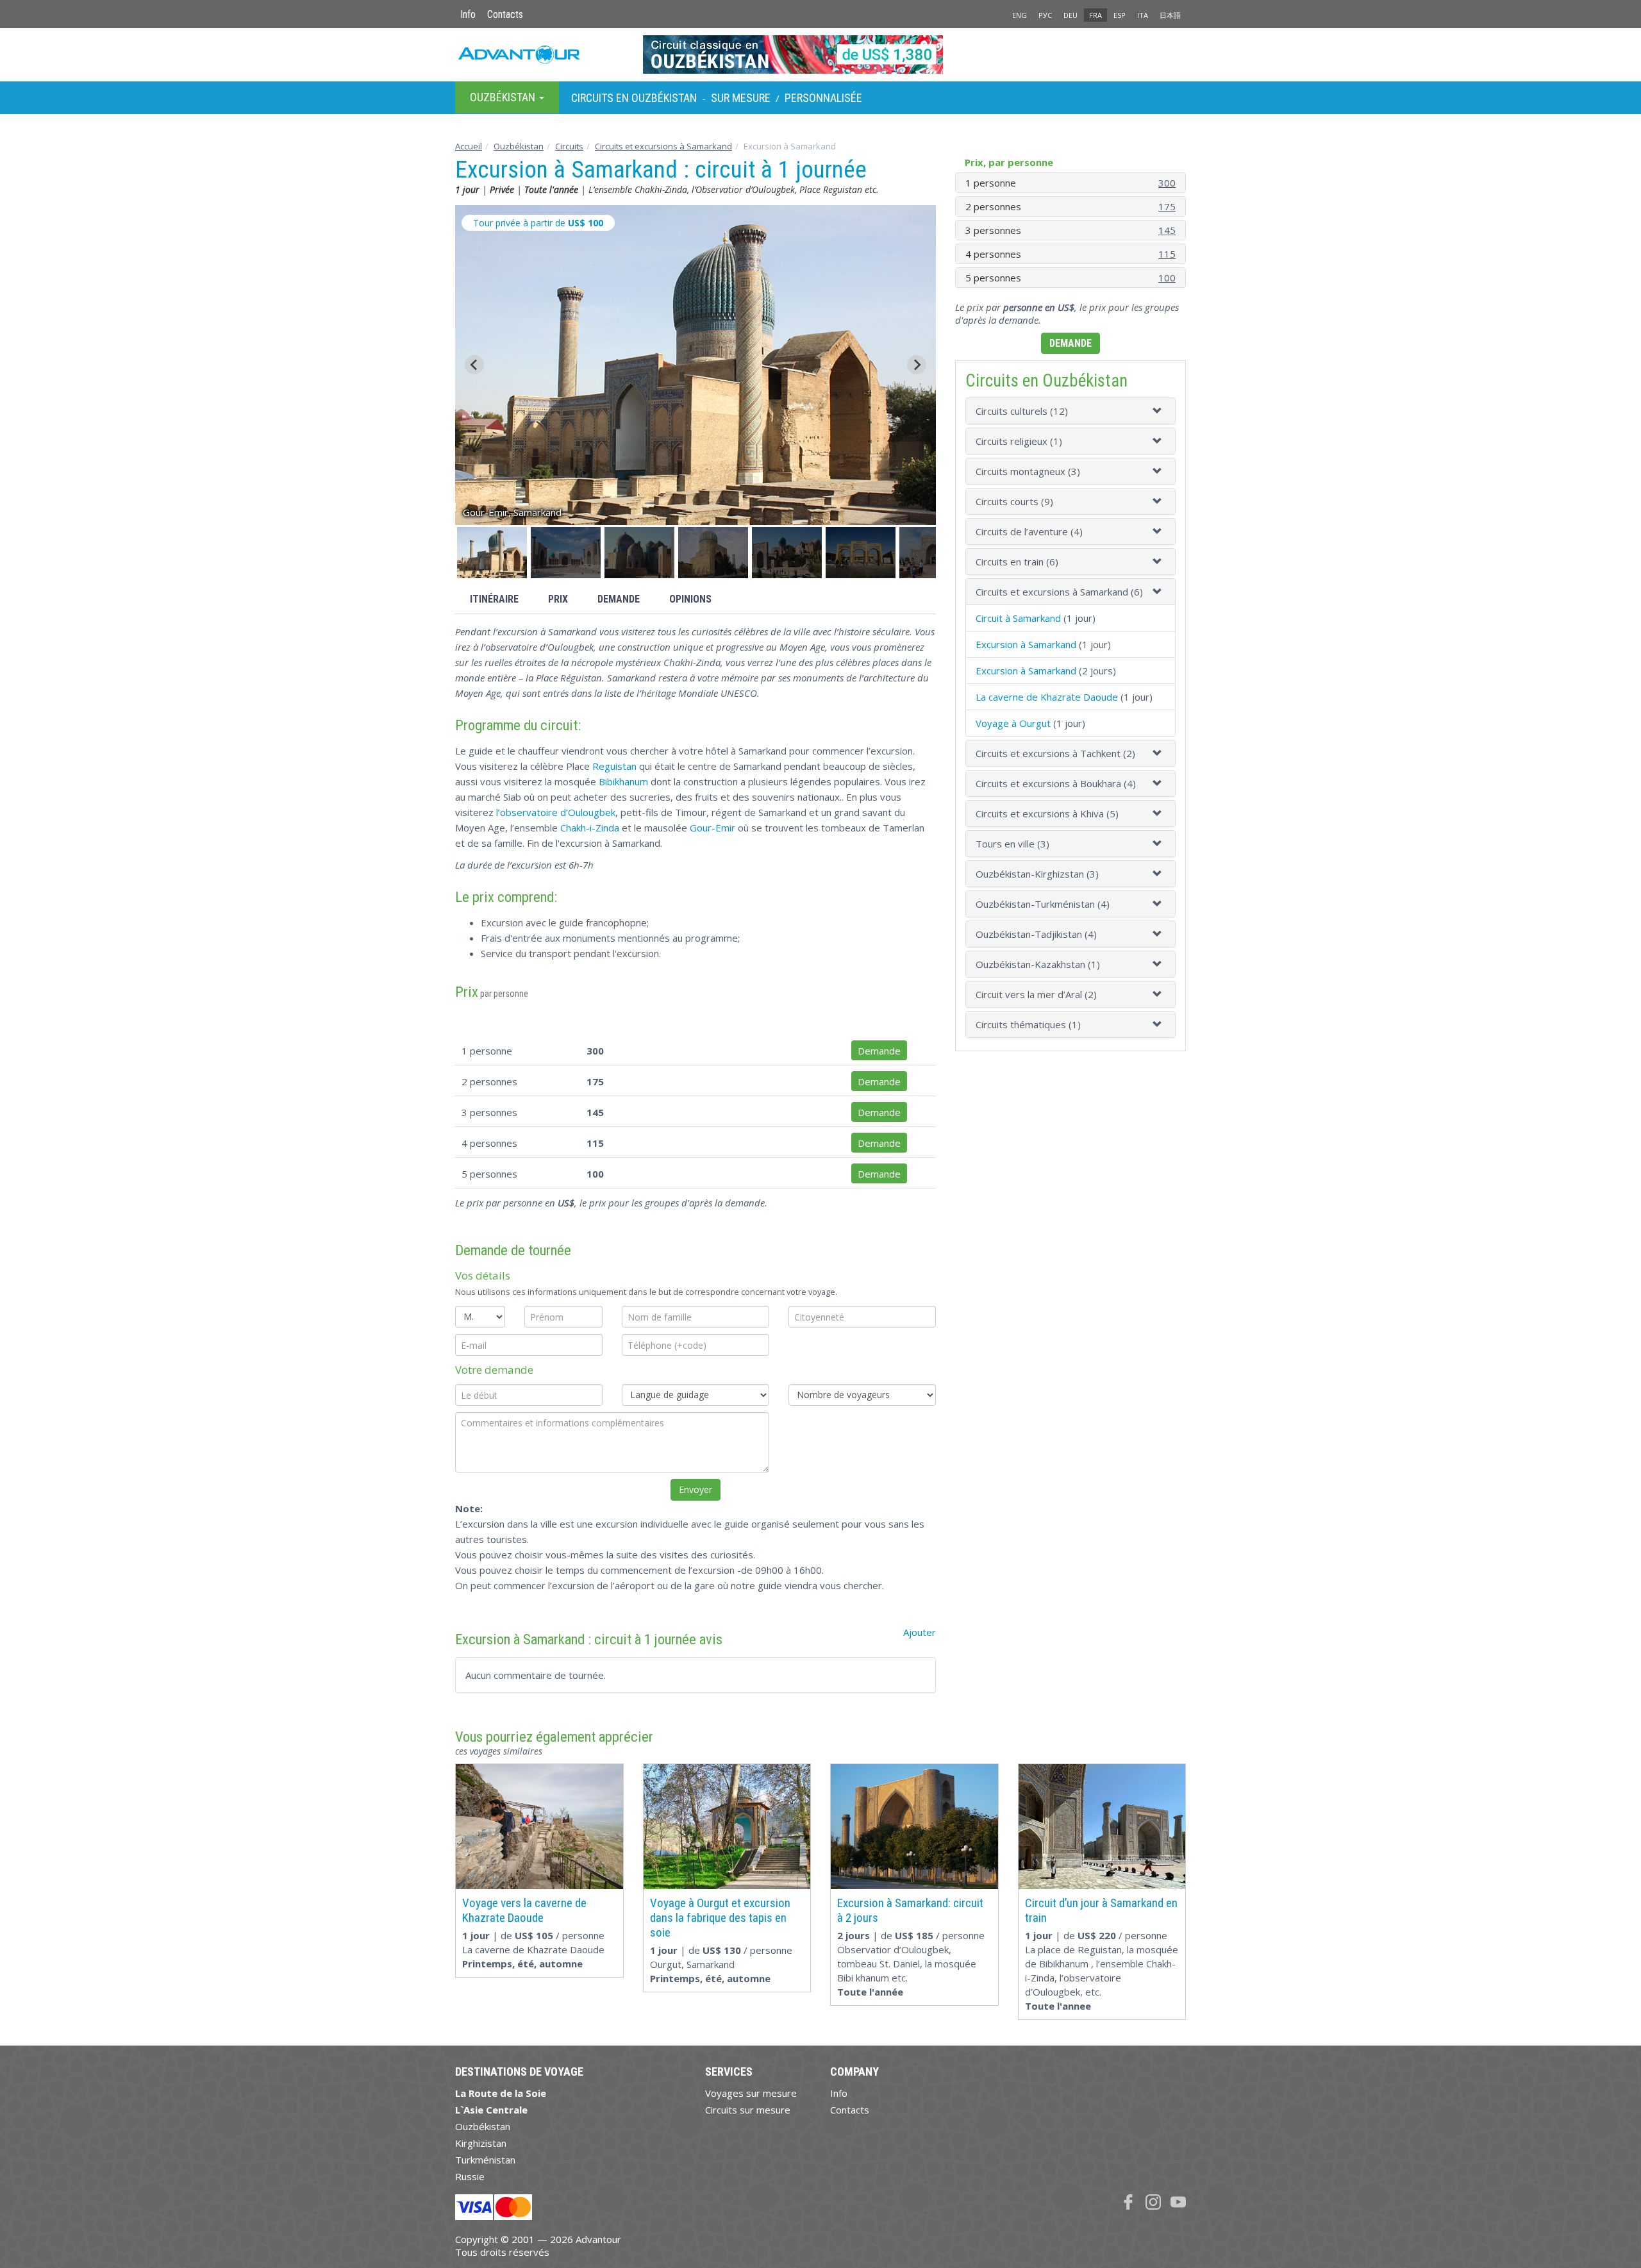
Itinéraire (494, 599)
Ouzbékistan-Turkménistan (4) (1043, 904)
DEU (1070, 15)
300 (1167, 183)
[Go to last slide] (474, 365)
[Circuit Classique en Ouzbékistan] (821, 54)
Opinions (690, 599)
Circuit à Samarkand (1018, 618)
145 (1167, 230)
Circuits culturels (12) (1022, 411)
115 (1167, 254)
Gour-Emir (712, 828)
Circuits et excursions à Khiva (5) (1047, 813)
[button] (492, 553)
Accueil (469, 146)
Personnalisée (823, 98)
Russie (470, 2176)
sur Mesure (741, 98)
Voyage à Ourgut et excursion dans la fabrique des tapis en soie (720, 1918)
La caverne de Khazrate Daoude (1047, 697)
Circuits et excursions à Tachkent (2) (1055, 753)
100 (1167, 278)
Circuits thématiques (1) (1028, 1024)
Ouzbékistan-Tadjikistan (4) (1036, 934)
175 (1167, 206)
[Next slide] (917, 365)
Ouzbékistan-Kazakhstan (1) (1038, 964)
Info (468, 14)
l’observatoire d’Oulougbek (556, 812)
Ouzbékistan (519, 146)
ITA (1143, 15)
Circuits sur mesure (748, 2110)
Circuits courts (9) (1014, 501)
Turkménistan (485, 2160)
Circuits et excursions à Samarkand (663, 146)
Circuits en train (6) (1017, 562)
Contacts (505, 14)
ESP (1120, 15)
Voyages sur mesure (751, 2093)
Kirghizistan (481, 2143)
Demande (619, 599)
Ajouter (920, 1632)
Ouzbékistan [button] (504, 97)
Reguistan (614, 766)
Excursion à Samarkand (1026, 644)
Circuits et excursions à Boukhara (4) (1056, 783)
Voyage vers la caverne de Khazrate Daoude (524, 1910)
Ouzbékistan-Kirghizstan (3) (1037, 874)
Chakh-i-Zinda (590, 828)
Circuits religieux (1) (1019, 441)
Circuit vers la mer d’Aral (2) (1036, 994)
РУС (1045, 15)
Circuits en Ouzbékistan (634, 98)
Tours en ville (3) (1012, 844)
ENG (1020, 15)
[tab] (1070, 411)
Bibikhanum (623, 781)
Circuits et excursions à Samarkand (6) (1059, 592)
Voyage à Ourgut (1013, 723)
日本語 (1170, 15)
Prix (558, 599)
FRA (1095, 15)
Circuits (569, 146)
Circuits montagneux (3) (1028, 471)
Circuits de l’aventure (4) (1029, 531)
